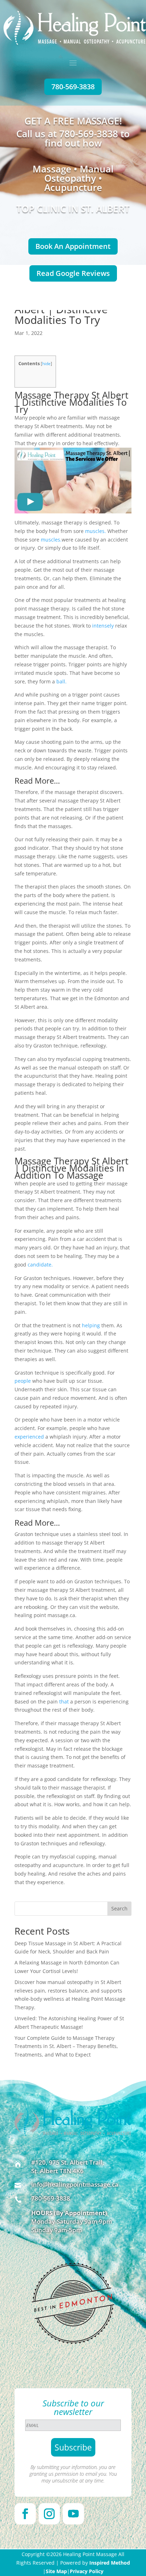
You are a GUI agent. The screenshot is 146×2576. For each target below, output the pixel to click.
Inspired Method (110, 2563)
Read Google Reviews (73, 273)
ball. (61, 681)
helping (91, 1325)
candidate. (40, 1265)
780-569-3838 (73, 87)
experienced (29, 1437)
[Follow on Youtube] (73, 2514)
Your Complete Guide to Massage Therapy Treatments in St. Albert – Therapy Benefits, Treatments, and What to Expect (66, 2046)
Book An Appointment (73, 246)
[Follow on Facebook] (25, 2514)
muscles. (96, 531)
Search (119, 1908)
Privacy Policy (87, 2571)
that (64, 1702)
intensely (103, 626)
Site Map (56, 2571)
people (23, 1381)
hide (46, 364)
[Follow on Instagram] (49, 2514)
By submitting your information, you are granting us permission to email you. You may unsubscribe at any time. (73, 2474)
